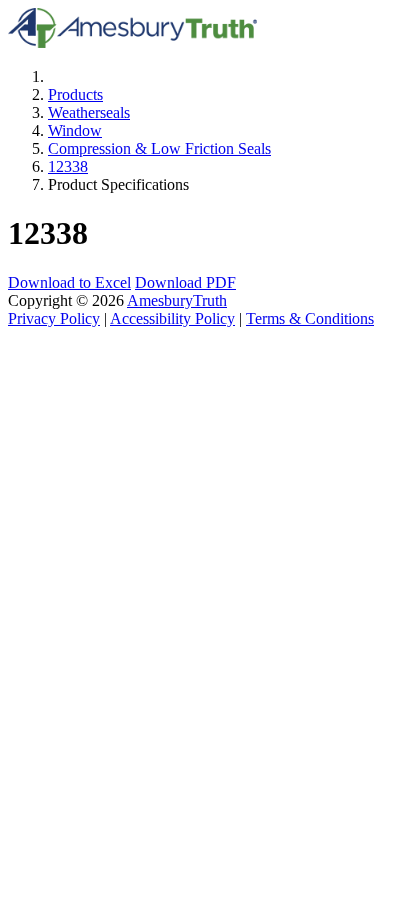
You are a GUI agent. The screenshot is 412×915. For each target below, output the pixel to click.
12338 (68, 166)
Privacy (54, 318)
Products (75, 94)
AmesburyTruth (177, 300)
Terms (310, 318)
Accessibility (172, 318)
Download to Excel (69, 282)
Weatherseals (89, 112)
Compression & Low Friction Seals (159, 148)
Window (75, 130)
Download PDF (185, 282)
